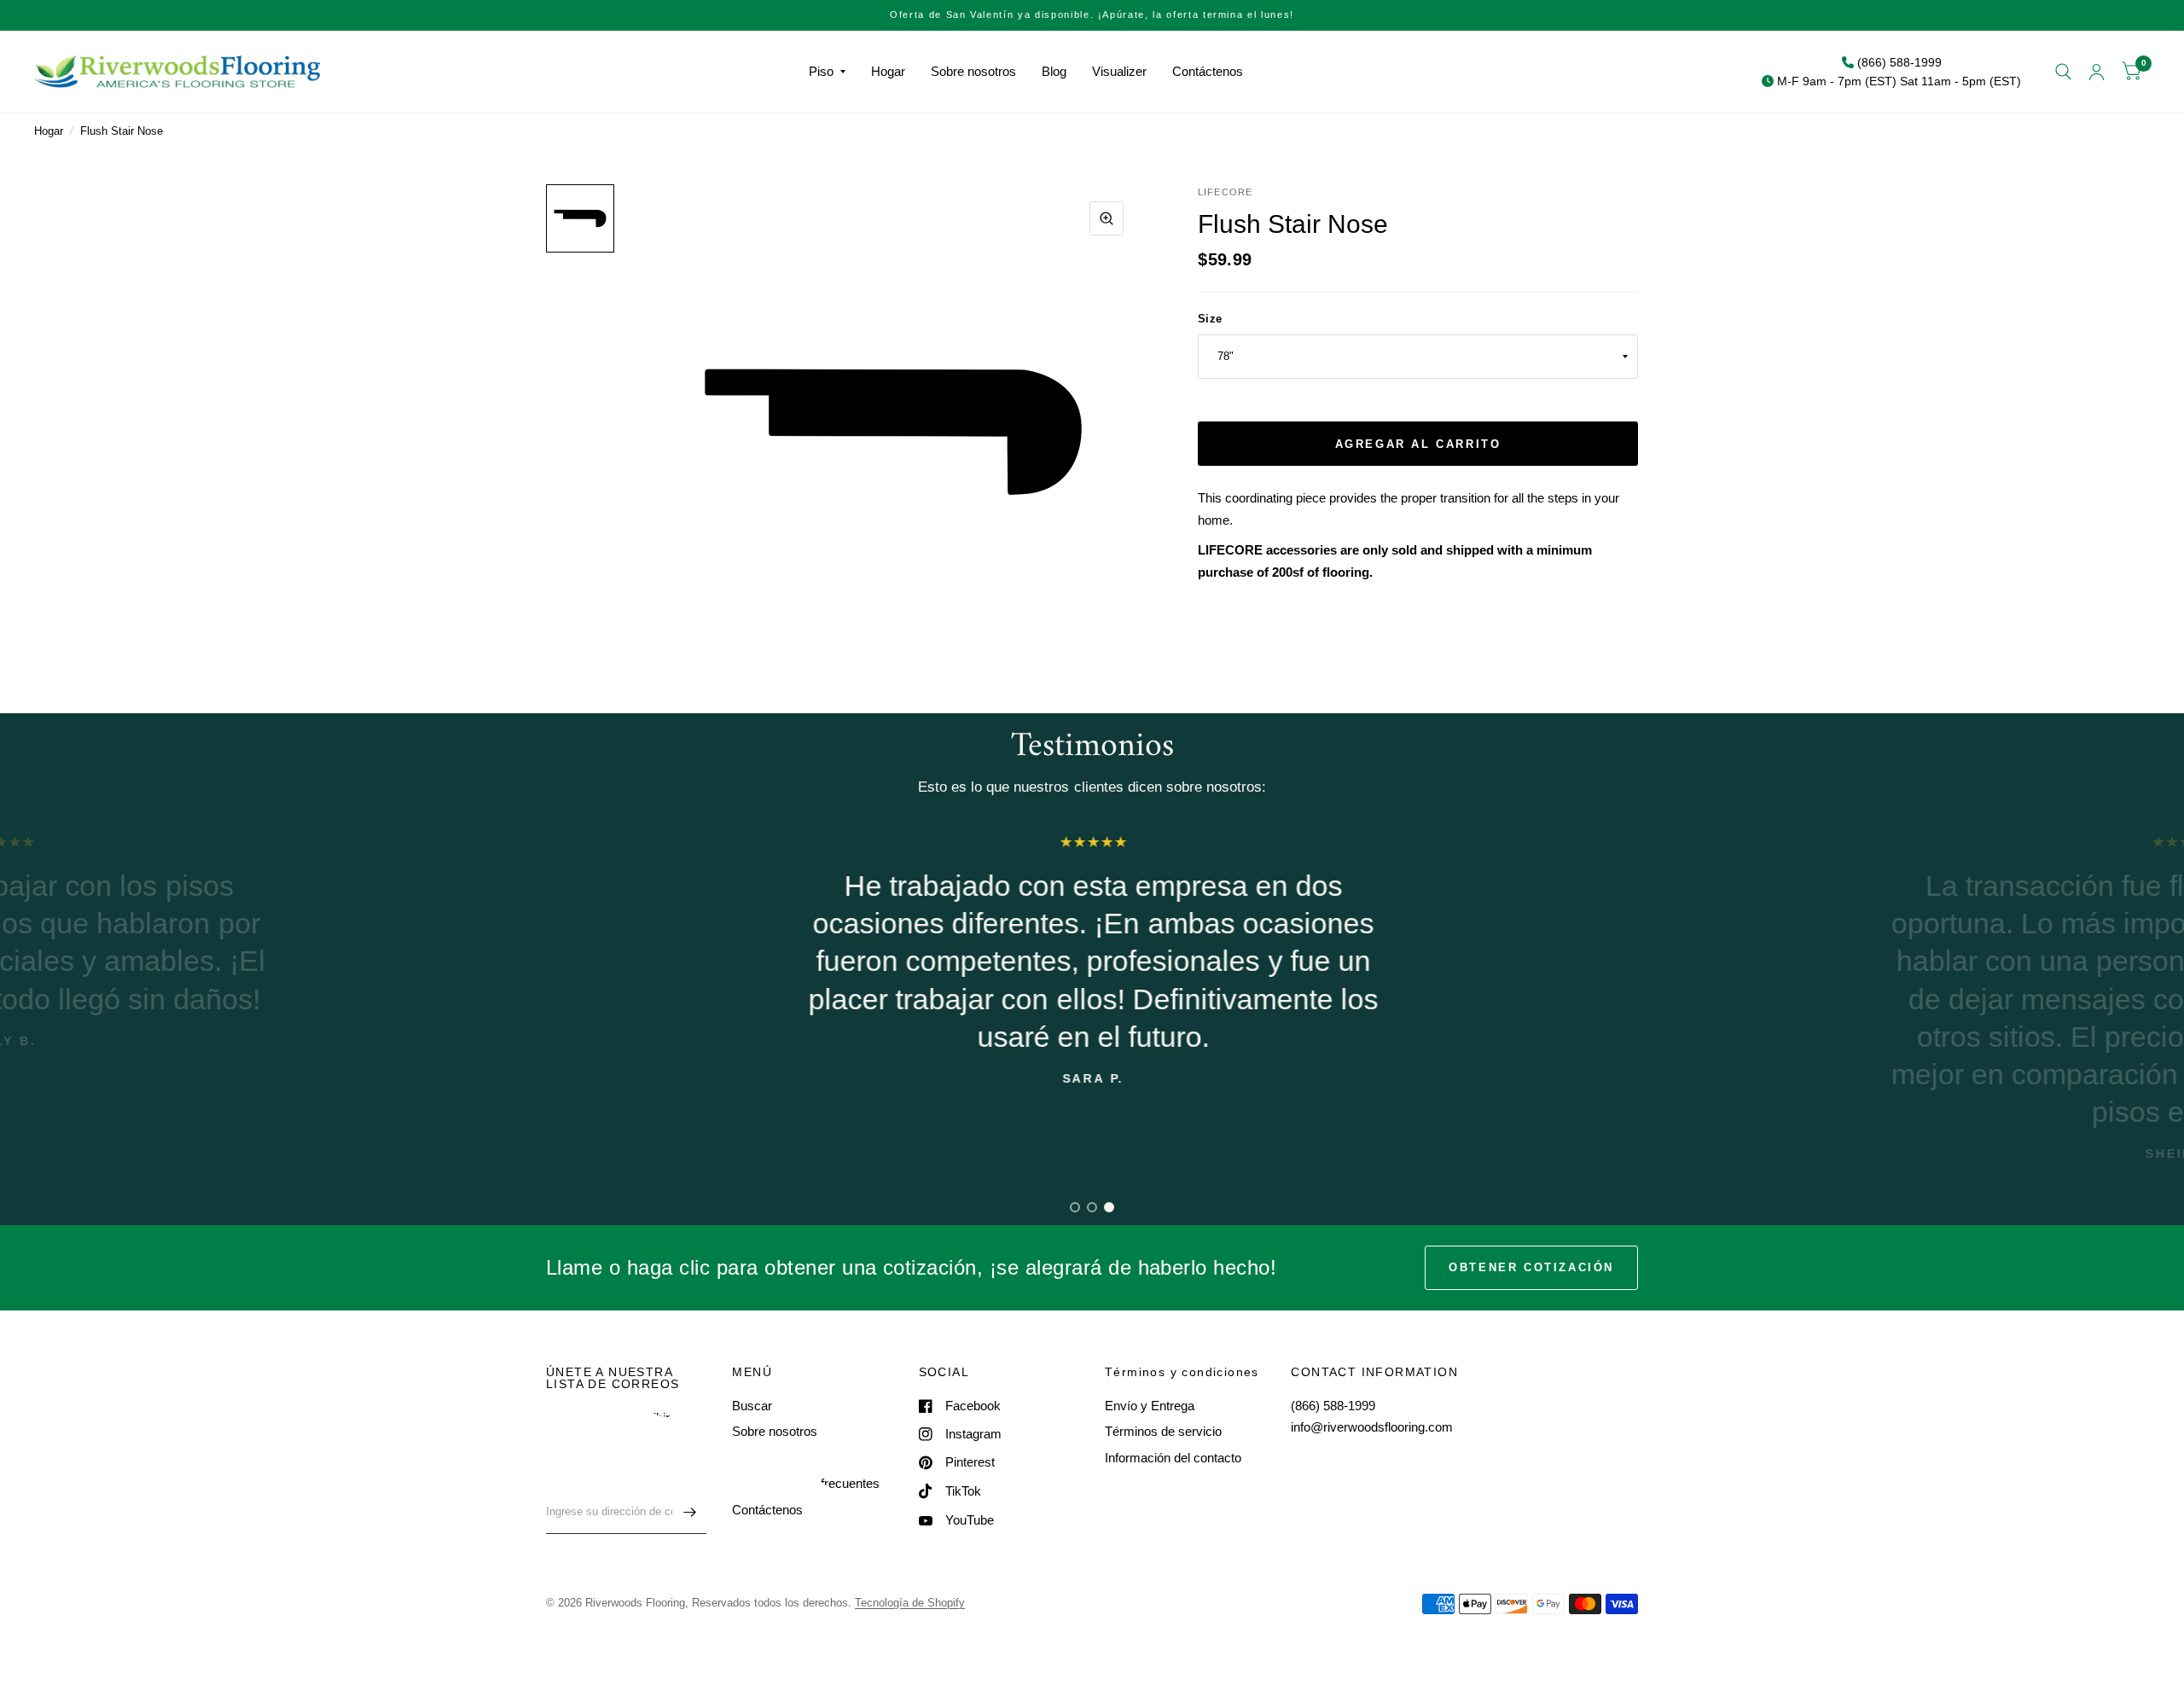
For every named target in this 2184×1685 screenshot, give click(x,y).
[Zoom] (1107, 218)
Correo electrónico (593, 1479)
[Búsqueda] (2063, 72)
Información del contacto (1173, 1458)
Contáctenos (1208, 71)
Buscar (752, 1406)
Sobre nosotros (973, 71)
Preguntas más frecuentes (806, 1483)
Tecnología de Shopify (910, 1603)
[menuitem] (827, 72)
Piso (821, 71)
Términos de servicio (1163, 1431)
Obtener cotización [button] (1531, 1267)
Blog (1054, 71)
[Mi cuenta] (2097, 72)
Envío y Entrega (1150, 1406)
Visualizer (1119, 71)
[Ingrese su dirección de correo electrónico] (689, 1512)
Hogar (888, 71)
